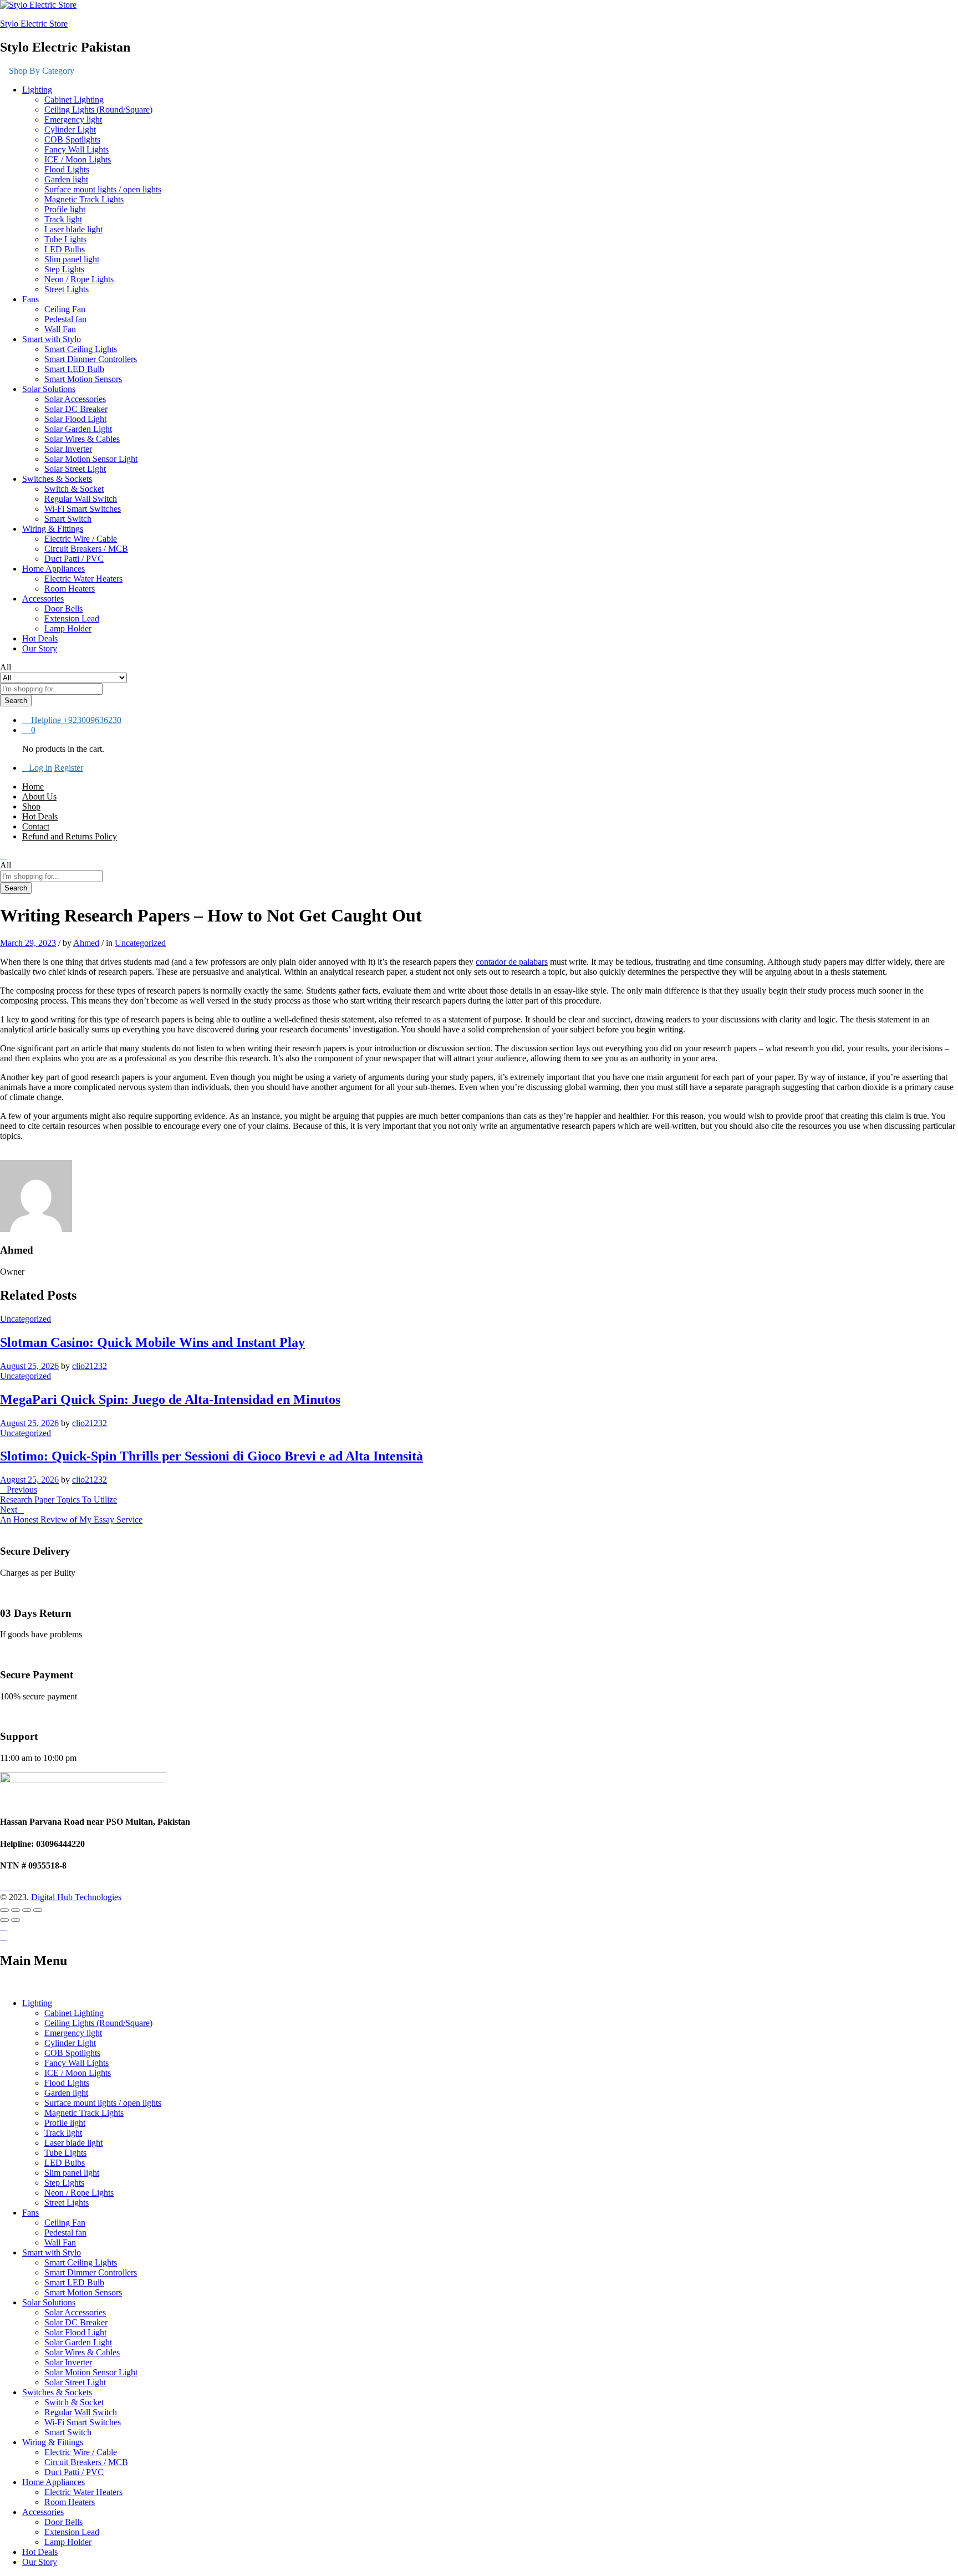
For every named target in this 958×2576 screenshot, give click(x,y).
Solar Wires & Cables (82, 439)
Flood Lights (67, 169)
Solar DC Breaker (76, 409)
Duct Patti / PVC (74, 559)
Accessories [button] (43, 599)
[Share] (16, 1910)
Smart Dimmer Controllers (91, 359)
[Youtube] (10, 1887)
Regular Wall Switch (81, 499)
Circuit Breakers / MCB (86, 549)
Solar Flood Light (75, 419)
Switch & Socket (74, 489)
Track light (63, 219)
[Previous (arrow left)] (4, 1920)
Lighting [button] (37, 90)
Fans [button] (30, 299)
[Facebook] (3, 1887)
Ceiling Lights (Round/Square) (98, 110)
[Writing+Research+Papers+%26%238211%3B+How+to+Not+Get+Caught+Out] (10, 1155)
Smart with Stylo (52, 2252)
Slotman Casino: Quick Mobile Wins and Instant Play (152, 1342)
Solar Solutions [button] (49, 389)
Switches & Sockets (57, 2392)
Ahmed (86, 943)
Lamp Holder (68, 628)
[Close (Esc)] (4, 1910)
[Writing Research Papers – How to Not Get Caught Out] (3, 1155)
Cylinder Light (70, 129)
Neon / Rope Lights (79, 279)
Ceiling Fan (65, 309)
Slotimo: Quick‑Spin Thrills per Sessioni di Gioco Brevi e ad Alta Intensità (212, 1456)
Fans (30, 2213)
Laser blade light (73, 229)
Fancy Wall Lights (77, 149)
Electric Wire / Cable (81, 539)
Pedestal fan (65, 319)
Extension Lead (72, 618)
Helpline (46, 720)
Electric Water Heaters (83, 579)
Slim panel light (72, 259)
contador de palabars (512, 962)
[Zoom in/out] (38, 1910)
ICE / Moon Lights (78, 159)
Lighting (37, 2003)
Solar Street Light (75, 469)
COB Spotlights (72, 139)
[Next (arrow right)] (16, 1920)
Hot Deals (40, 638)
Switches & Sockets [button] (57, 479)
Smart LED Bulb (74, 369)
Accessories (43, 2512)
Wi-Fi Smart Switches (83, 509)
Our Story (40, 648)
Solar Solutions (49, 2302)
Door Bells (63, 609)
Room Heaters (70, 589)
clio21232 (90, 1366)
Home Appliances (53, 2482)
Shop (31, 806)
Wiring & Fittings (53, 2442)
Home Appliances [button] (53, 569)
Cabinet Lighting (74, 100)
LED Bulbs (65, 249)
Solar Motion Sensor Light (91, 459)
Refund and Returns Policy (70, 836)
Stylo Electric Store (34, 24)
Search (16, 701)
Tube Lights (65, 239)
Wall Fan (60, 329)
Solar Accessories (75, 399)
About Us (39, 796)
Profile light (65, 209)
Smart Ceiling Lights (81, 349)
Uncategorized (140, 943)
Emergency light (73, 119)
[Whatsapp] (23, 1887)
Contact (36, 826)
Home (33, 786)
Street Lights (67, 289)
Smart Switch (68, 519)
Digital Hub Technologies (76, 1897)
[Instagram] (17, 1887)
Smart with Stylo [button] (52, 339)
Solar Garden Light (78, 429)
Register (69, 768)
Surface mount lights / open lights (103, 189)
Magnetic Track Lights (84, 199)
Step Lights (64, 269)
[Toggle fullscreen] (27, 1910)
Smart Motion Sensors (83, 379)
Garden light (66, 179)
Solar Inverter (68, 449)
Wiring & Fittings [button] (53, 529)
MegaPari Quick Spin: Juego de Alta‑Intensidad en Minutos (170, 1399)
